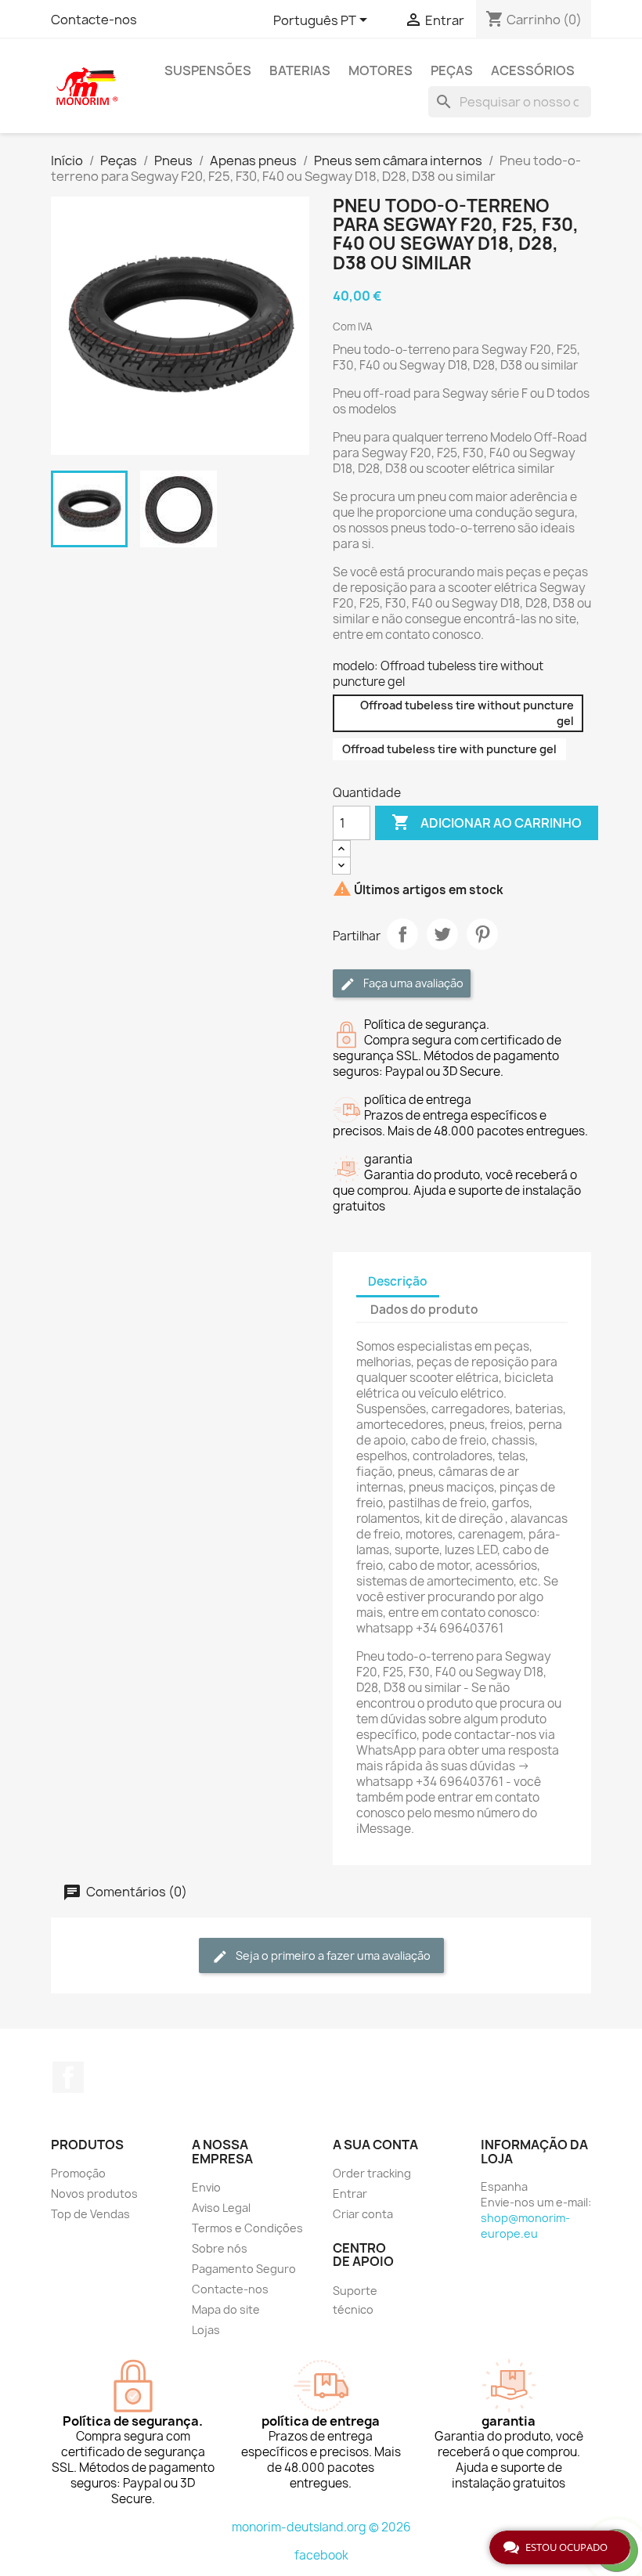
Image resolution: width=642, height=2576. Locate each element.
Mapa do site (226, 2309)
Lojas (206, 2330)
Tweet (442, 934)
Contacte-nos (94, 20)
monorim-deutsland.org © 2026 (321, 2527)
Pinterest (482, 934)
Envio (206, 2187)
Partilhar (402, 934)
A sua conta (375, 2145)
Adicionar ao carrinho (487, 822)
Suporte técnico (355, 2300)
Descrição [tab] (398, 1281)
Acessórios (533, 70)
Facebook (68, 2077)
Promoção (78, 2173)
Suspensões (208, 70)
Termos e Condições (247, 2228)
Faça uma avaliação (412, 983)
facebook (321, 2555)
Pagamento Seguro (244, 2269)
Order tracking (372, 2173)
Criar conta (363, 2214)
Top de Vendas (90, 2214)
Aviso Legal (221, 2208)
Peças (452, 70)
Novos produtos (94, 2194)
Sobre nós (220, 2248)
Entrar (350, 2194)
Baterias (300, 70)
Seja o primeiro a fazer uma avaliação (332, 1955)
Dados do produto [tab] (424, 1310)
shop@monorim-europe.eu (525, 2226)
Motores (381, 70)
